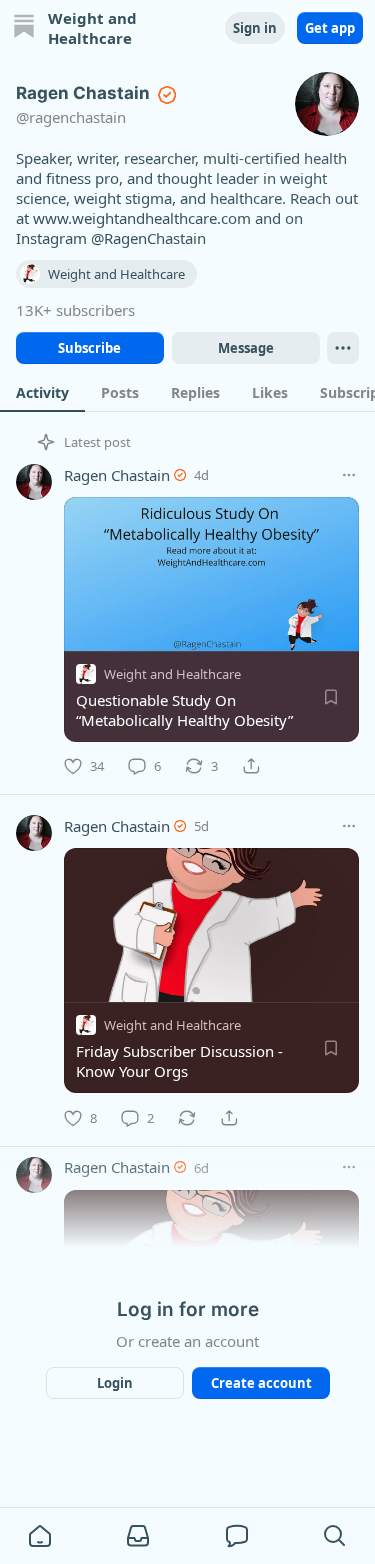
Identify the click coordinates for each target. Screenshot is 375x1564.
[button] (40, 1536)
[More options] (349, 475)
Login (115, 1383)
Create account (260, 1383)
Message (245, 348)
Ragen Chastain (117, 475)
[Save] (331, 697)
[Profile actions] (343, 348)
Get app (330, 28)
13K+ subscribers (75, 310)
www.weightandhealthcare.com (142, 218)
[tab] (42, 392)
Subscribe (89, 348)
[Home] (24, 28)
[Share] (251, 766)
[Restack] (187, 1118)
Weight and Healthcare (172, 674)
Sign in (255, 28)
